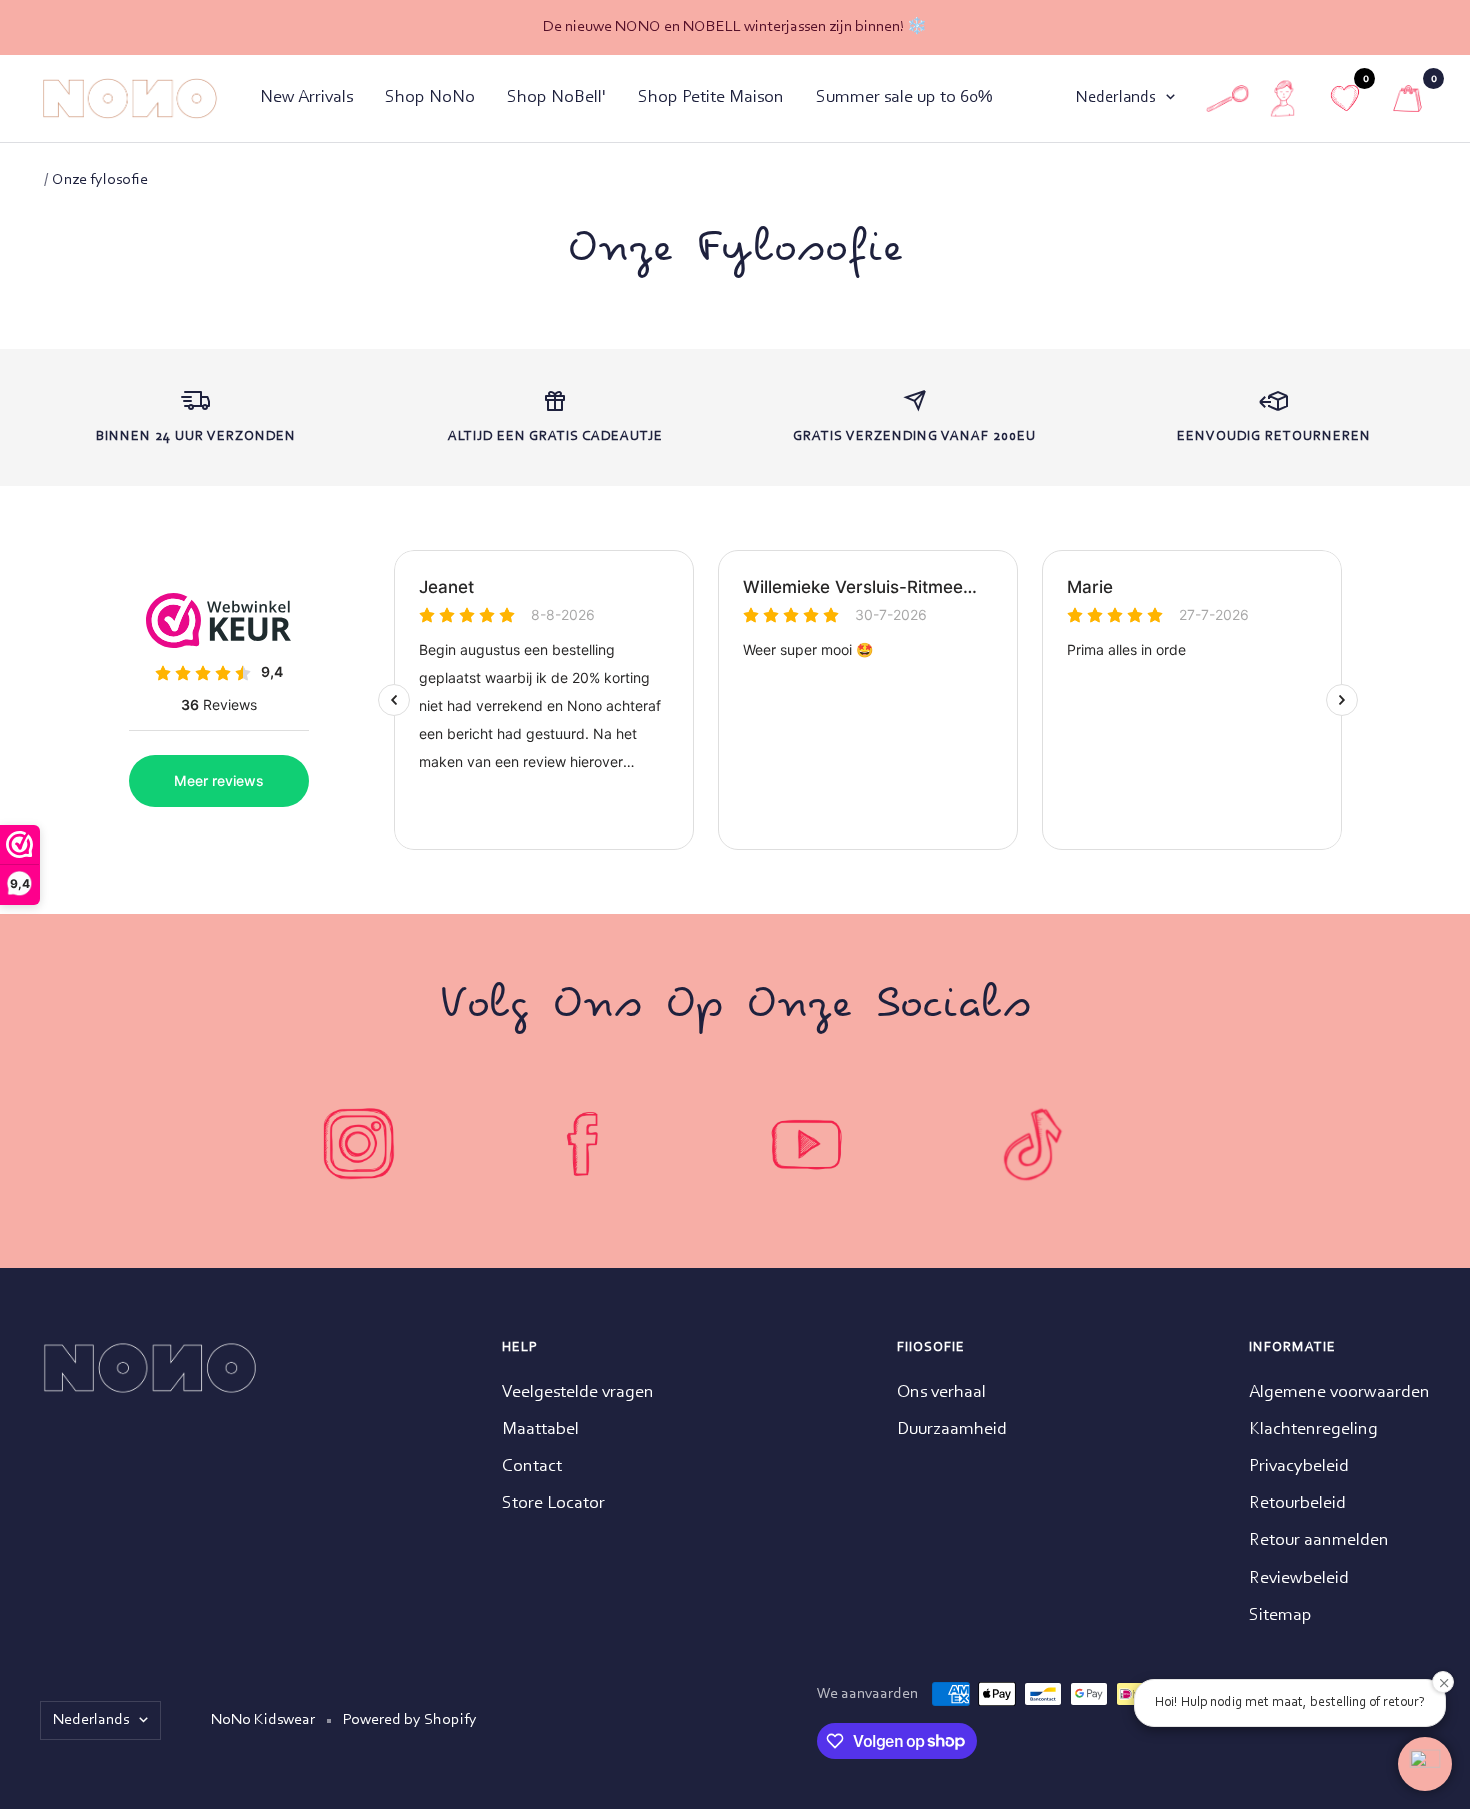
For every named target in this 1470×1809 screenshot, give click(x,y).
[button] (1425, 1764)
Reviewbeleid (1299, 1579)
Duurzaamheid (952, 1430)
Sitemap (1280, 1616)
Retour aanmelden (1319, 1541)
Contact (532, 1467)
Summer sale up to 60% (904, 98)
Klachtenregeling (1313, 1430)
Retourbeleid (1297, 1504)
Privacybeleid (1299, 1467)
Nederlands (1116, 97)
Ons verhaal (941, 1393)
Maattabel (540, 1430)
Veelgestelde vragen (578, 1393)
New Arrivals (306, 98)
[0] (1407, 98)
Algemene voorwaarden (1339, 1393)
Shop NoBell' (556, 98)
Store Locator (553, 1504)
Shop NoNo (430, 98)
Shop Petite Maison (711, 98)
